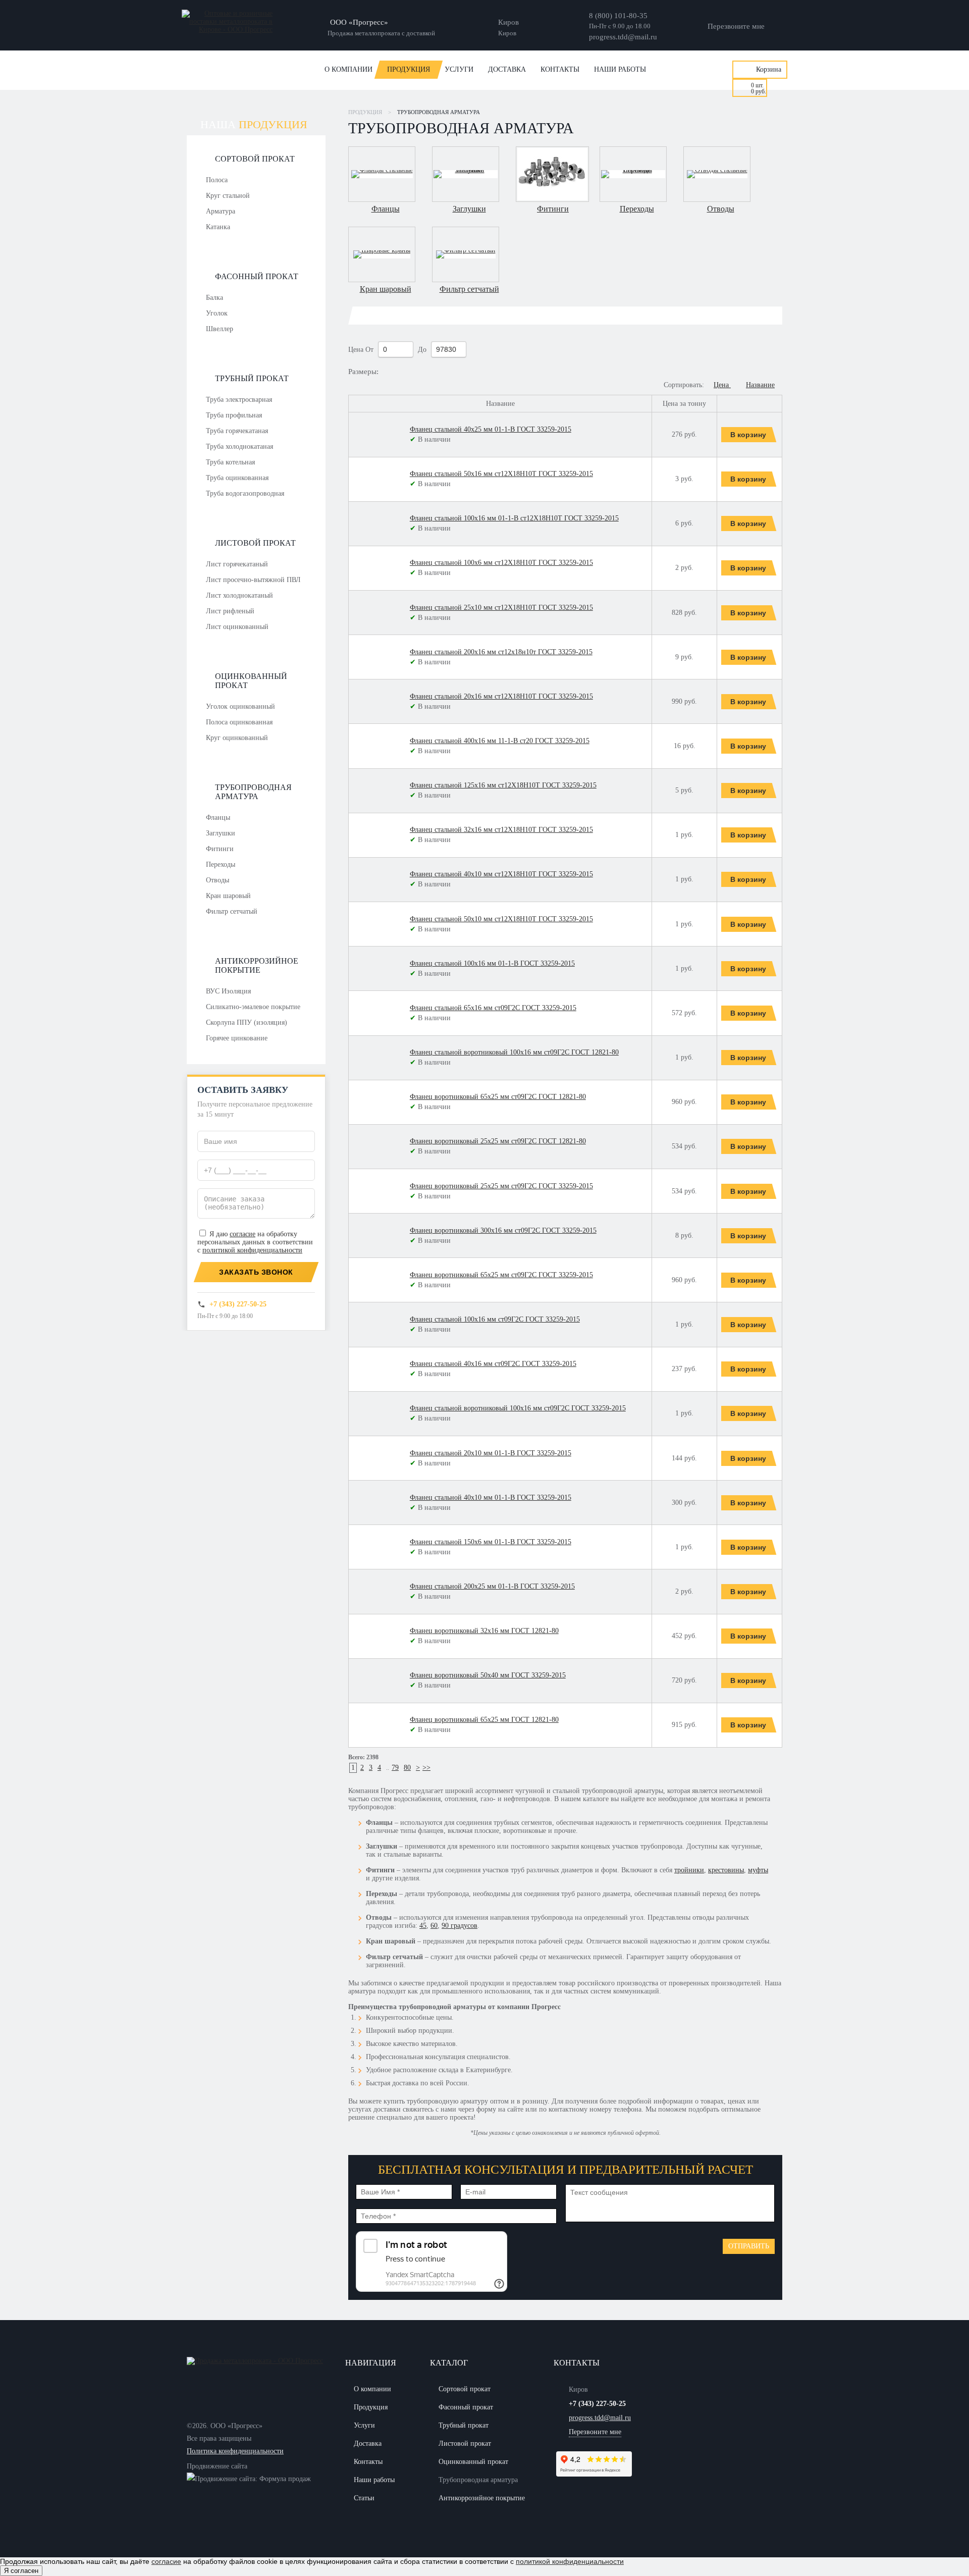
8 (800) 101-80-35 (618, 16)
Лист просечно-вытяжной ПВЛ (253, 580)
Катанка (218, 227)
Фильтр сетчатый (232, 911)
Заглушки (221, 833)
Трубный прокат (252, 378)
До (423, 350)
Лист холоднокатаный (239, 595)
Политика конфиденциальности (235, 2451)
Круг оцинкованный (237, 738)
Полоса (217, 180)
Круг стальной (228, 196)
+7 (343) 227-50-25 (238, 1304)
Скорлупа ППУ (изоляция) (247, 1022)
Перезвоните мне (736, 26)
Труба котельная (230, 462)
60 (434, 1926)
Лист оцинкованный (237, 627)
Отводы (218, 880)
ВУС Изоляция (228, 991)
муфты (758, 1870)
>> (426, 1768)
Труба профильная (234, 415)
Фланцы (218, 818)
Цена (356, 350)
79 (395, 1768)
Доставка (507, 69)
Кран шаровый (228, 896)
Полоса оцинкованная (239, 722)
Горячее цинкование (237, 1038)
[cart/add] (750, 435)
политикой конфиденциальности (252, 1250)
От (370, 350)
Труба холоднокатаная (239, 446)
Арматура (221, 211)
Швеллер (220, 329)
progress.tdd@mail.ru (623, 37)
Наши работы (620, 69)
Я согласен (21, 2571)
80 (407, 1768)
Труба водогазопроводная (245, 493)
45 (423, 1926)
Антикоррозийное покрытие (257, 965)
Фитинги (220, 849)
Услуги (459, 69)
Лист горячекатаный (237, 564)
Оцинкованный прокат (251, 681)
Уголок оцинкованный (240, 706)
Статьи (364, 2498)
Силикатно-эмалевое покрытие (253, 1007)
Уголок (217, 313)
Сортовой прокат (255, 159)
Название (760, 385)
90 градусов (460, 1926)
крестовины (726, 1870)
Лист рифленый (230, 611)
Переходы (221, 864)
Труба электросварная (239, 400)
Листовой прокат (255, 543)
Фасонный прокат (257, 276)
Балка (214, 298)
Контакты (560, 69)
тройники (689, 1870)
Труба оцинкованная (237, 478)
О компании (348, 69)
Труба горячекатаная (237, 431)
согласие (243, 1234)
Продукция (409, 69)
